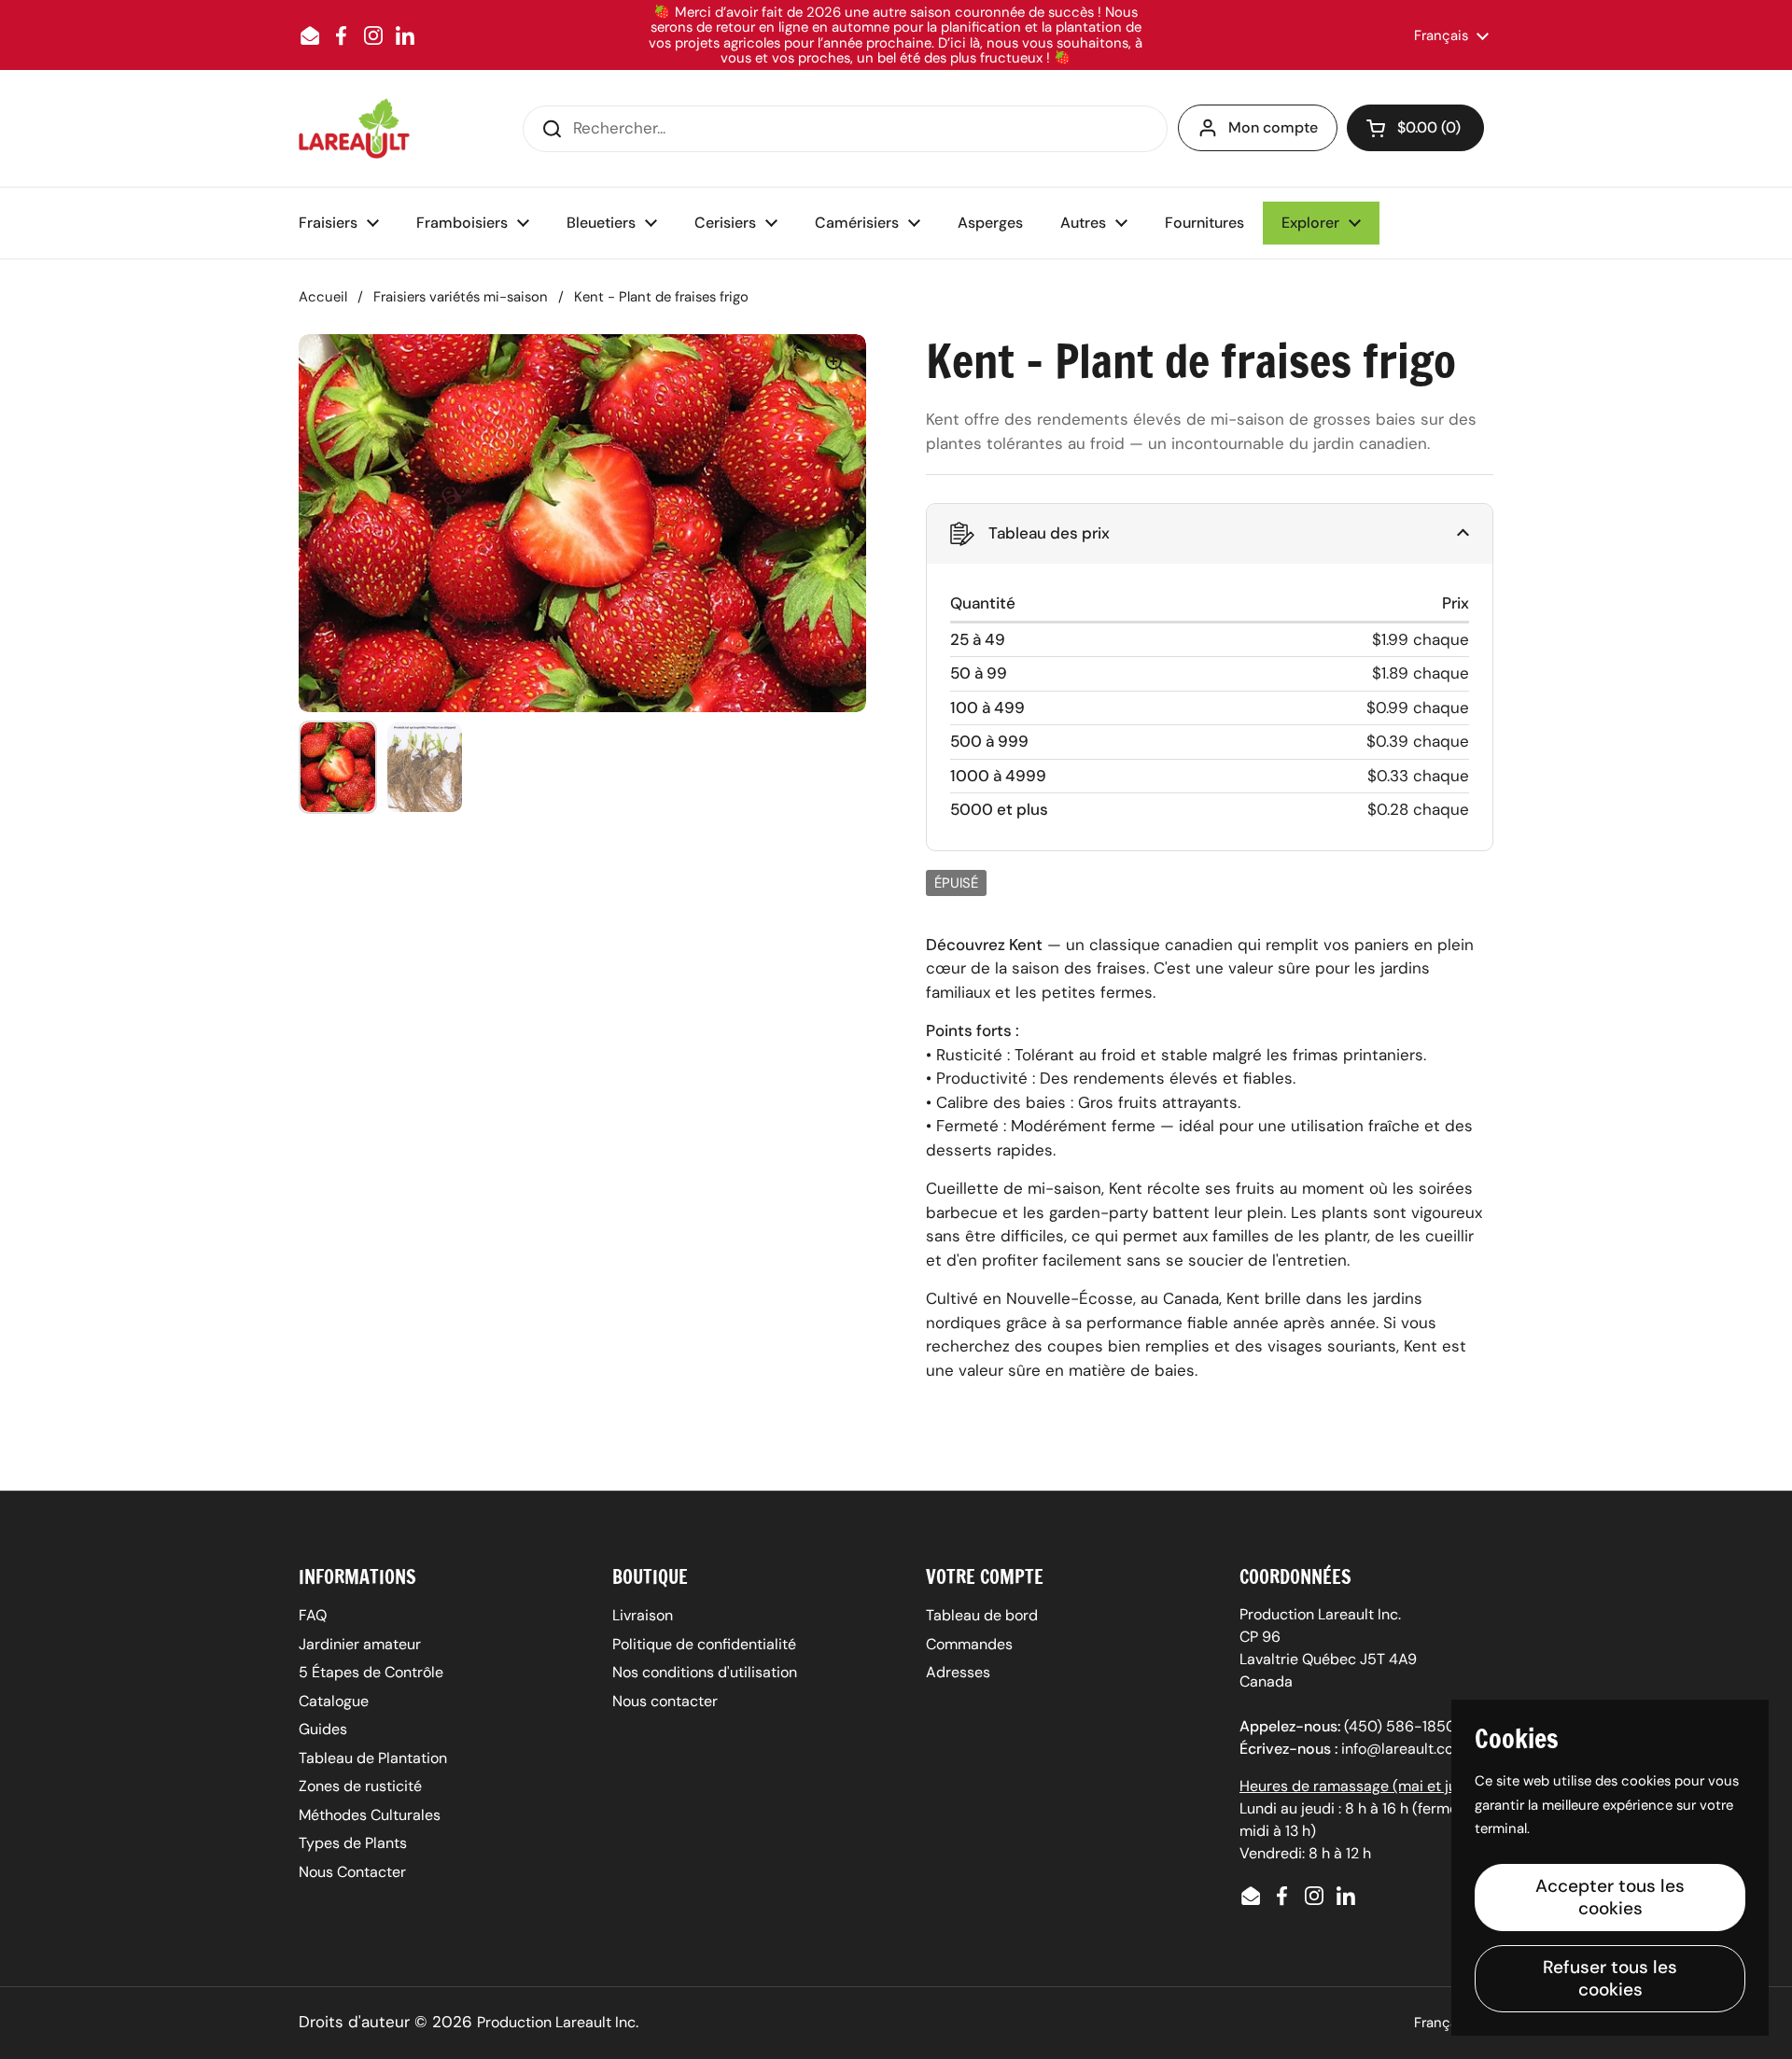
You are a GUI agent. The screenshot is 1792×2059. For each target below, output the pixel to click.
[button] (1415, 128)
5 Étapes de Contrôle (371, 1672)
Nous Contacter (352, 1872)
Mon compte (1273, 127)
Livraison (643, 1615)
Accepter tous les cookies (1610, 1897)
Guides (323, 1729)
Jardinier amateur (360, 1644)
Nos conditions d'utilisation (705, 1672)
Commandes (969, 1644)
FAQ (313, 1615)
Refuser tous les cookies (1610, 1978)
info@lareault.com (1404, 1749)
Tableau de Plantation (373, 1758)
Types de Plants (353, 1843)
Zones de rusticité (360, 1786)
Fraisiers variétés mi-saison (461, 297)
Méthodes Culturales (370, 1815)
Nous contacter (665, 1701)
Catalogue (334, 1701)
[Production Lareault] (354, 128)
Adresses (958, 1672)
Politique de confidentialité (704, 1644)
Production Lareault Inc (556, 2022)
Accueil (323, 297)
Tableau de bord (982, 1615)
